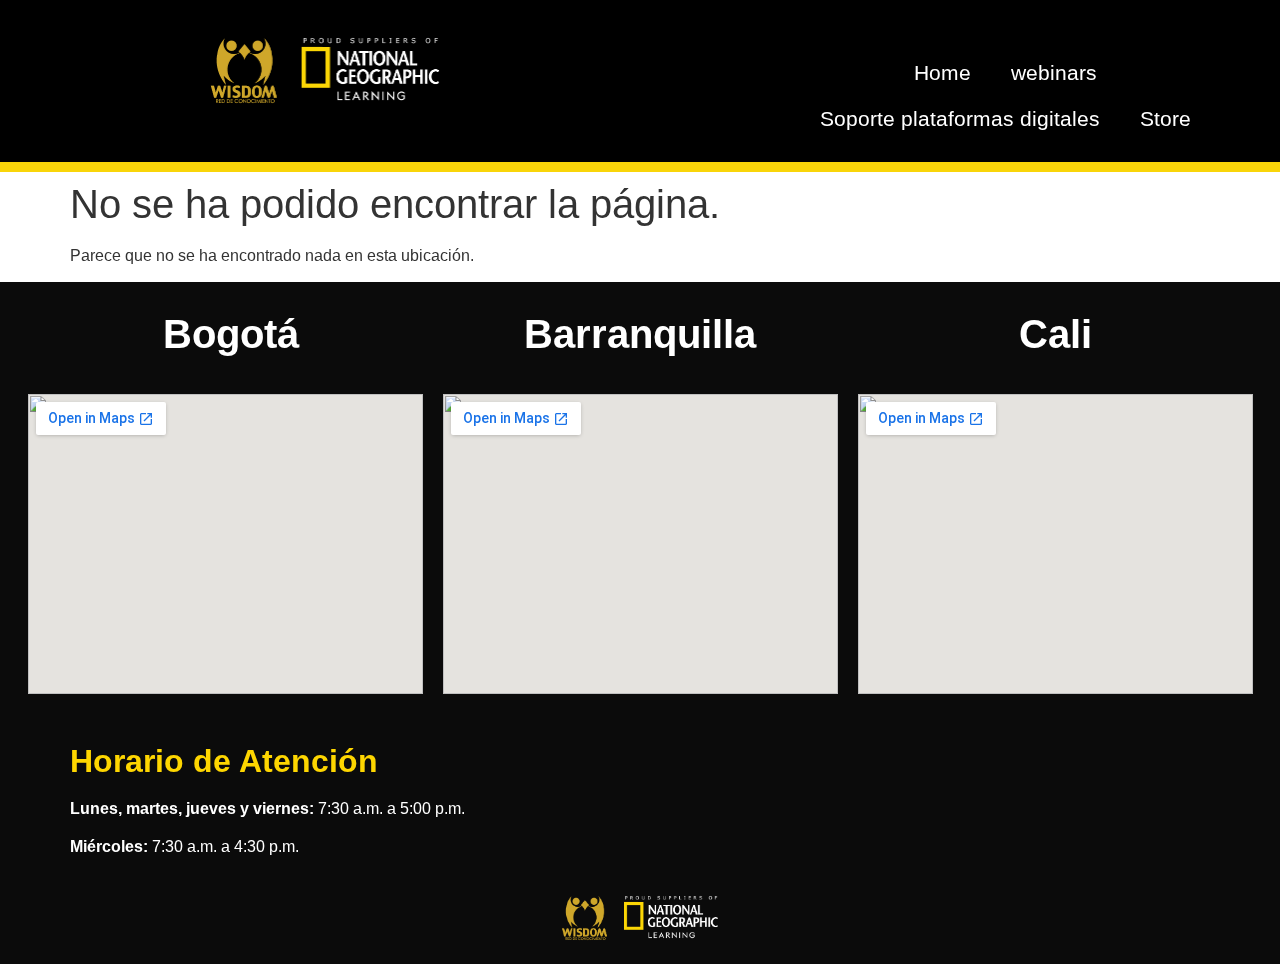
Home (942, 72)
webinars (1054, 72)
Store (1165, 118)
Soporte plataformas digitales (960, 118)
